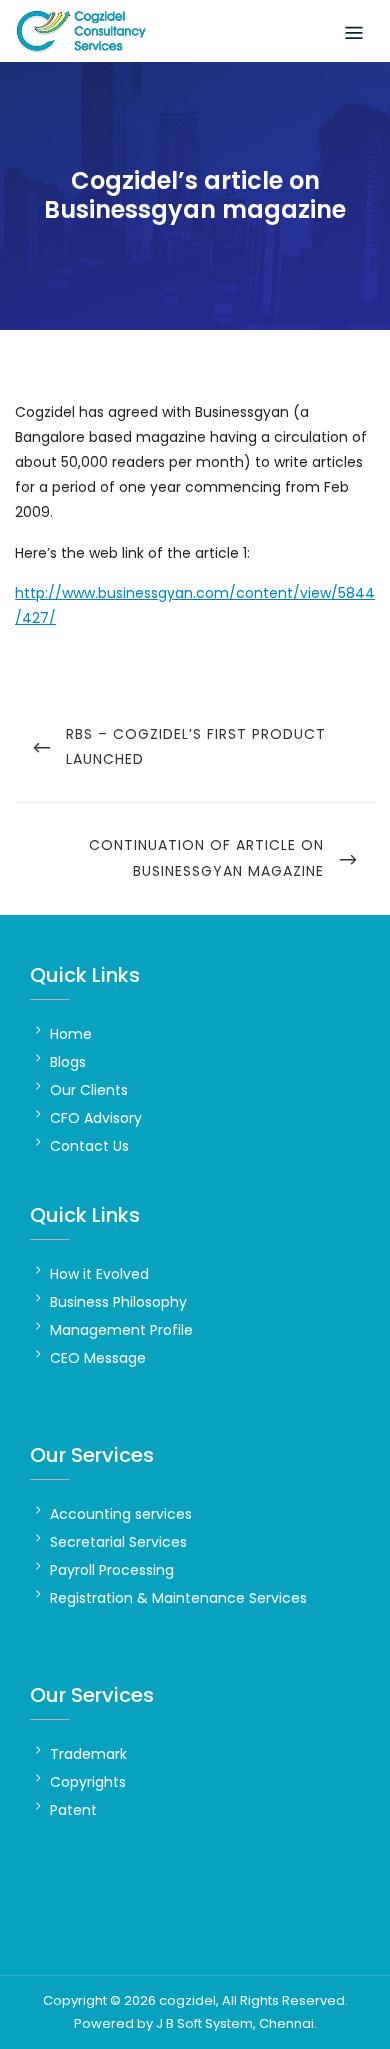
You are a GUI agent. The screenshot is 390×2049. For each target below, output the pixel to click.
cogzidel (187, 2000)
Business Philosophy (118, 1302)
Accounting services (121, 1514)
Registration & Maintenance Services (178, 1598)
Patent (73, 1810)
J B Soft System (204, 2023)
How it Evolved (99, 1274)
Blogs (68, 1062)
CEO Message (98, 1358)
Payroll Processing (112, 1570)
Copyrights (88, 1782)
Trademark (88, 1754)
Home (71, 1034)
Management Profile (121, 1330)
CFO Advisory (96, 1118)
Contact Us (89, 1146)
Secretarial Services (118, 1542)
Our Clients (89, 1090)
